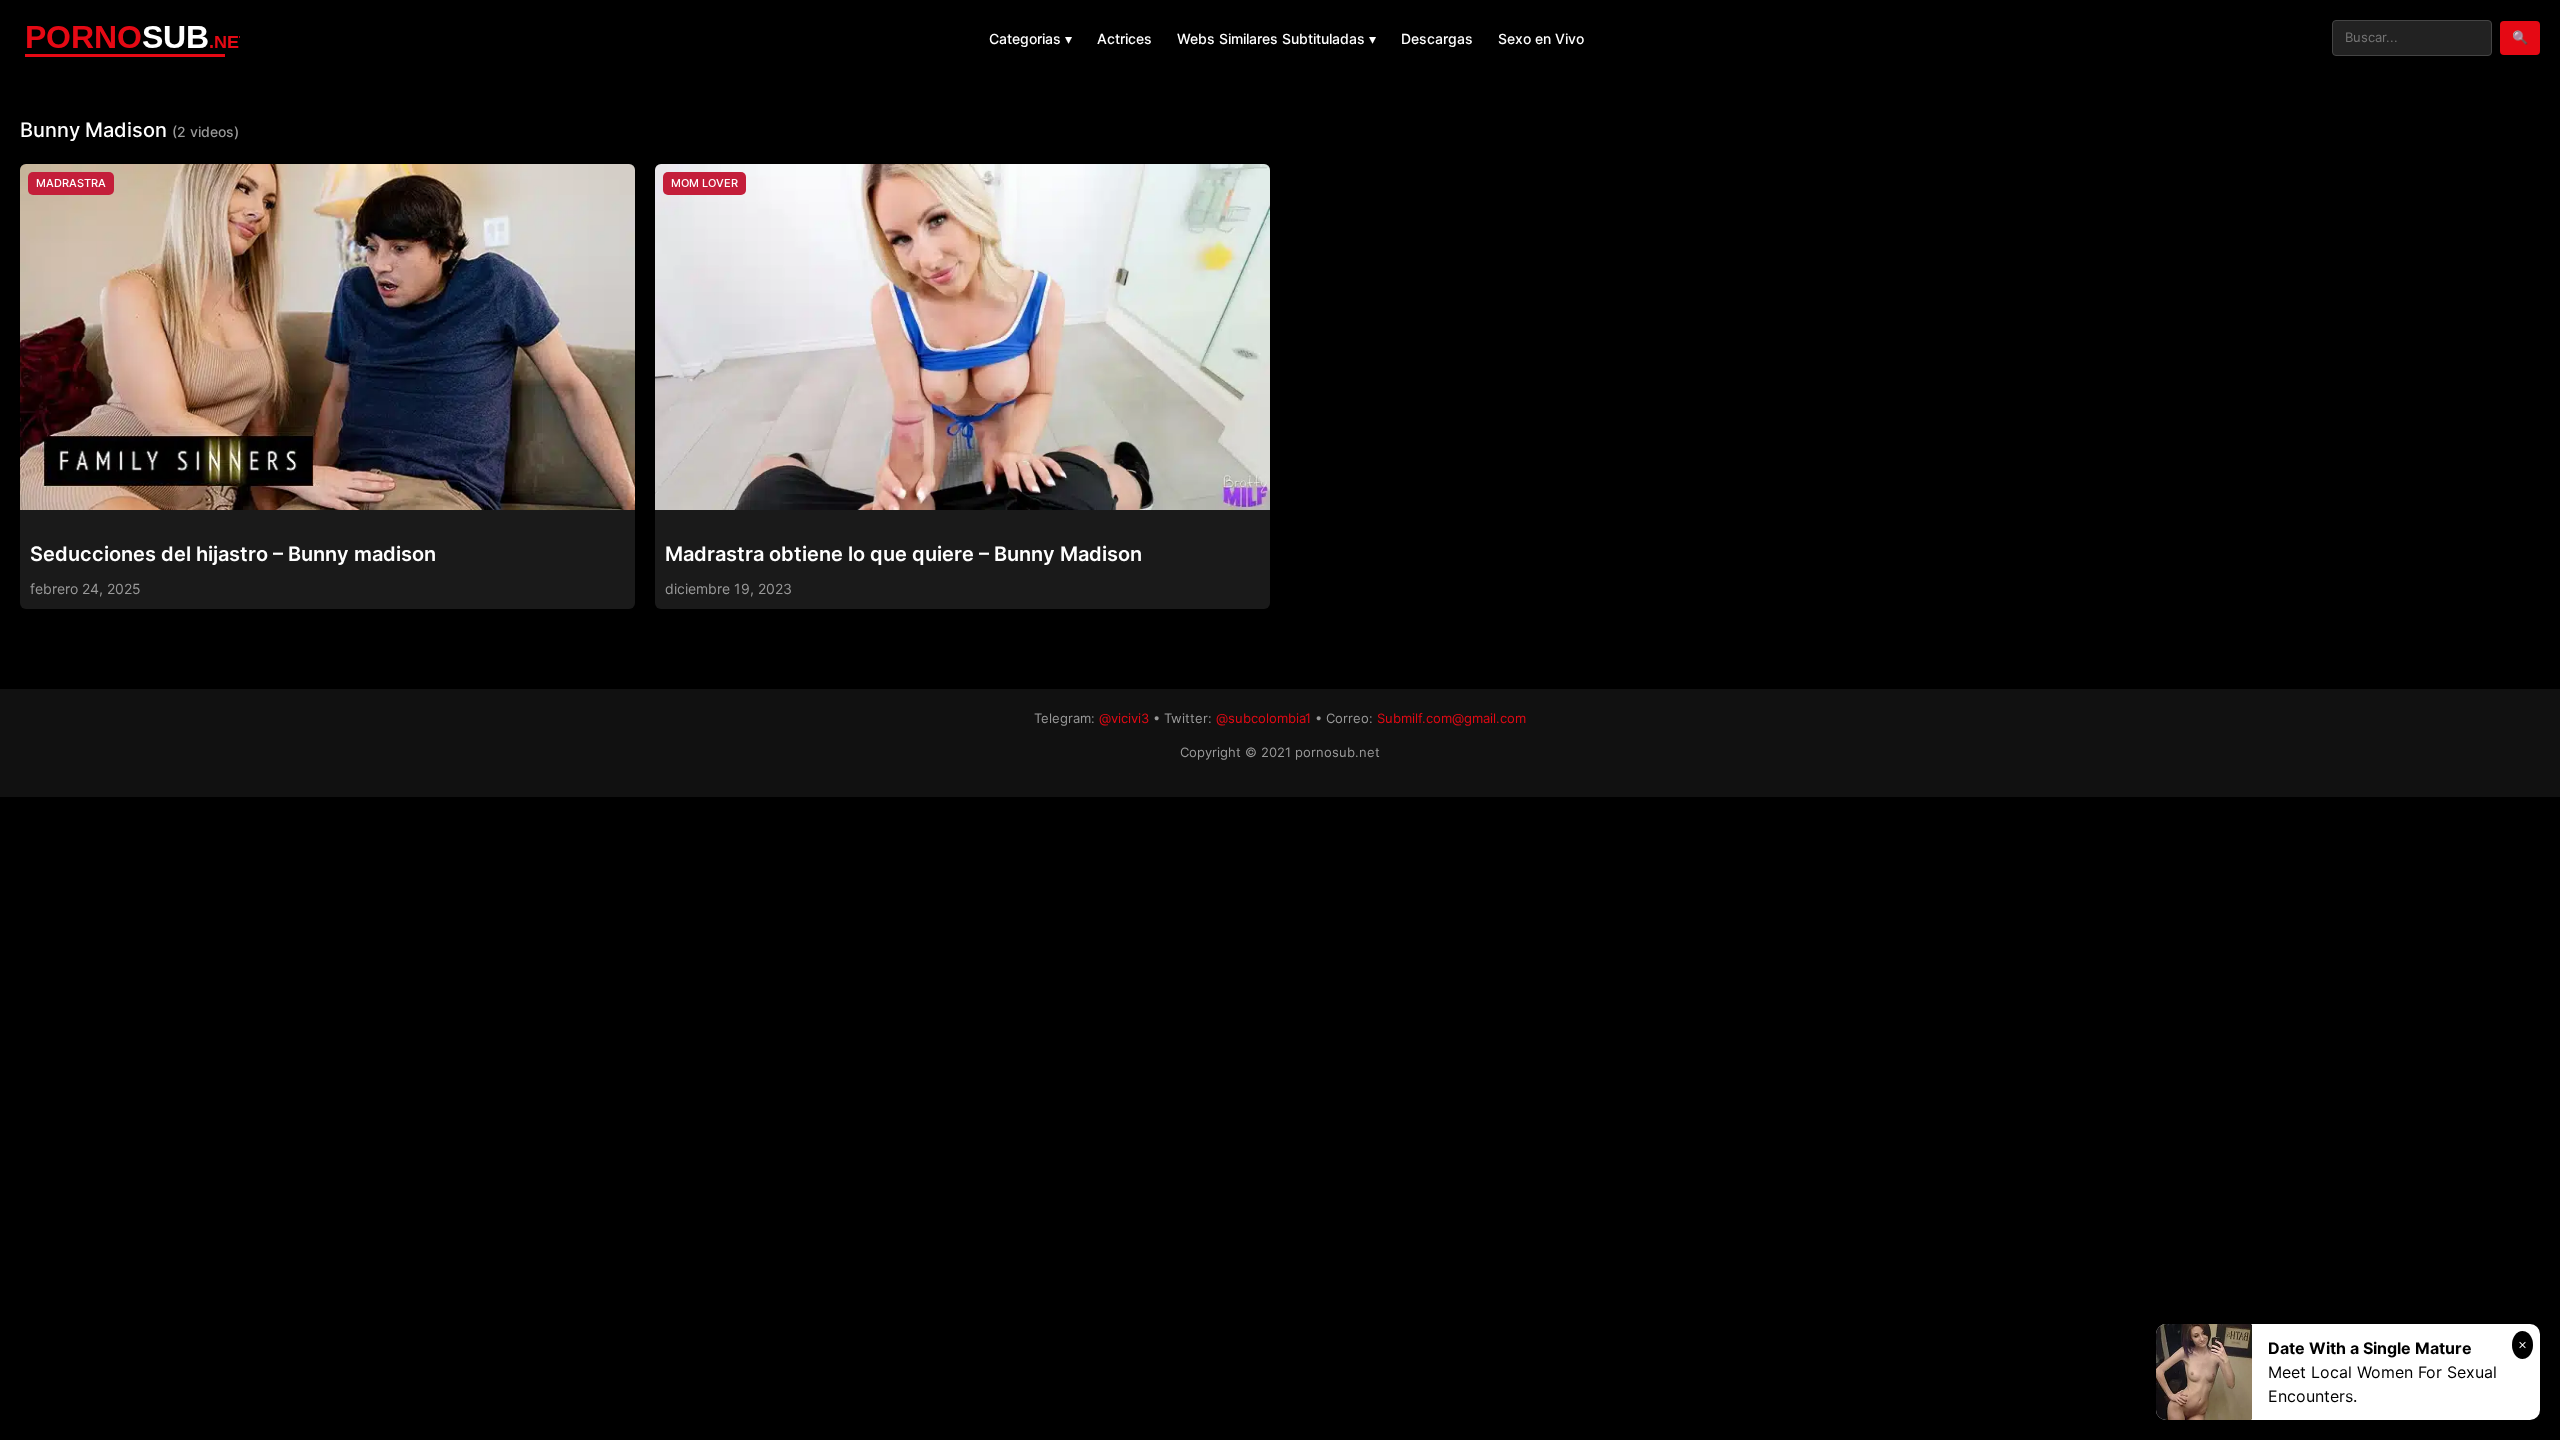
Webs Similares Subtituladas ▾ (1276, 38)
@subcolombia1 (1263, 718)
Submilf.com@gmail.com (1451, 718)
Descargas (1437, 38)
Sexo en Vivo (1541, 38)
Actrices (1124, 38)
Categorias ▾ (1030, 38)
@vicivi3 (1124, 718)
